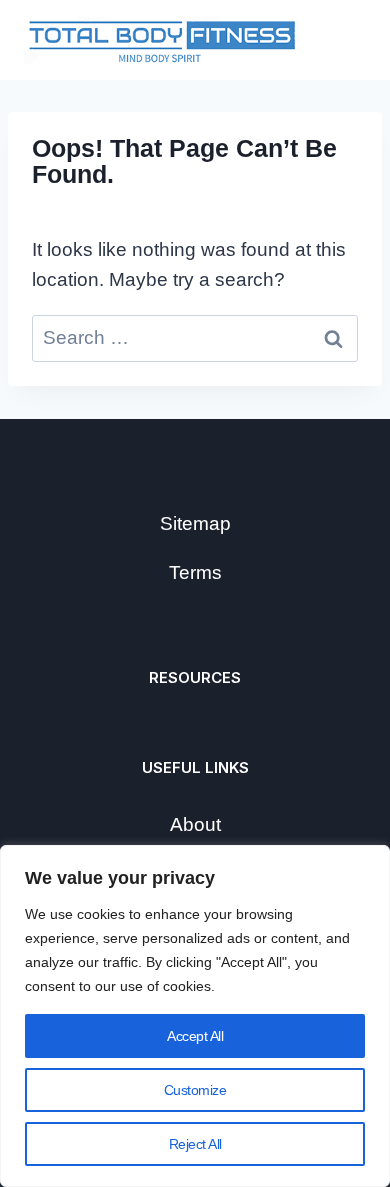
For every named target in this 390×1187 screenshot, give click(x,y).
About (195, 824)
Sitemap (195, 523)
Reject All (195, 1144)
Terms (195, 572)
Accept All (195, 1036)
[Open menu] (342, 40)
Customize (195, 1090)
